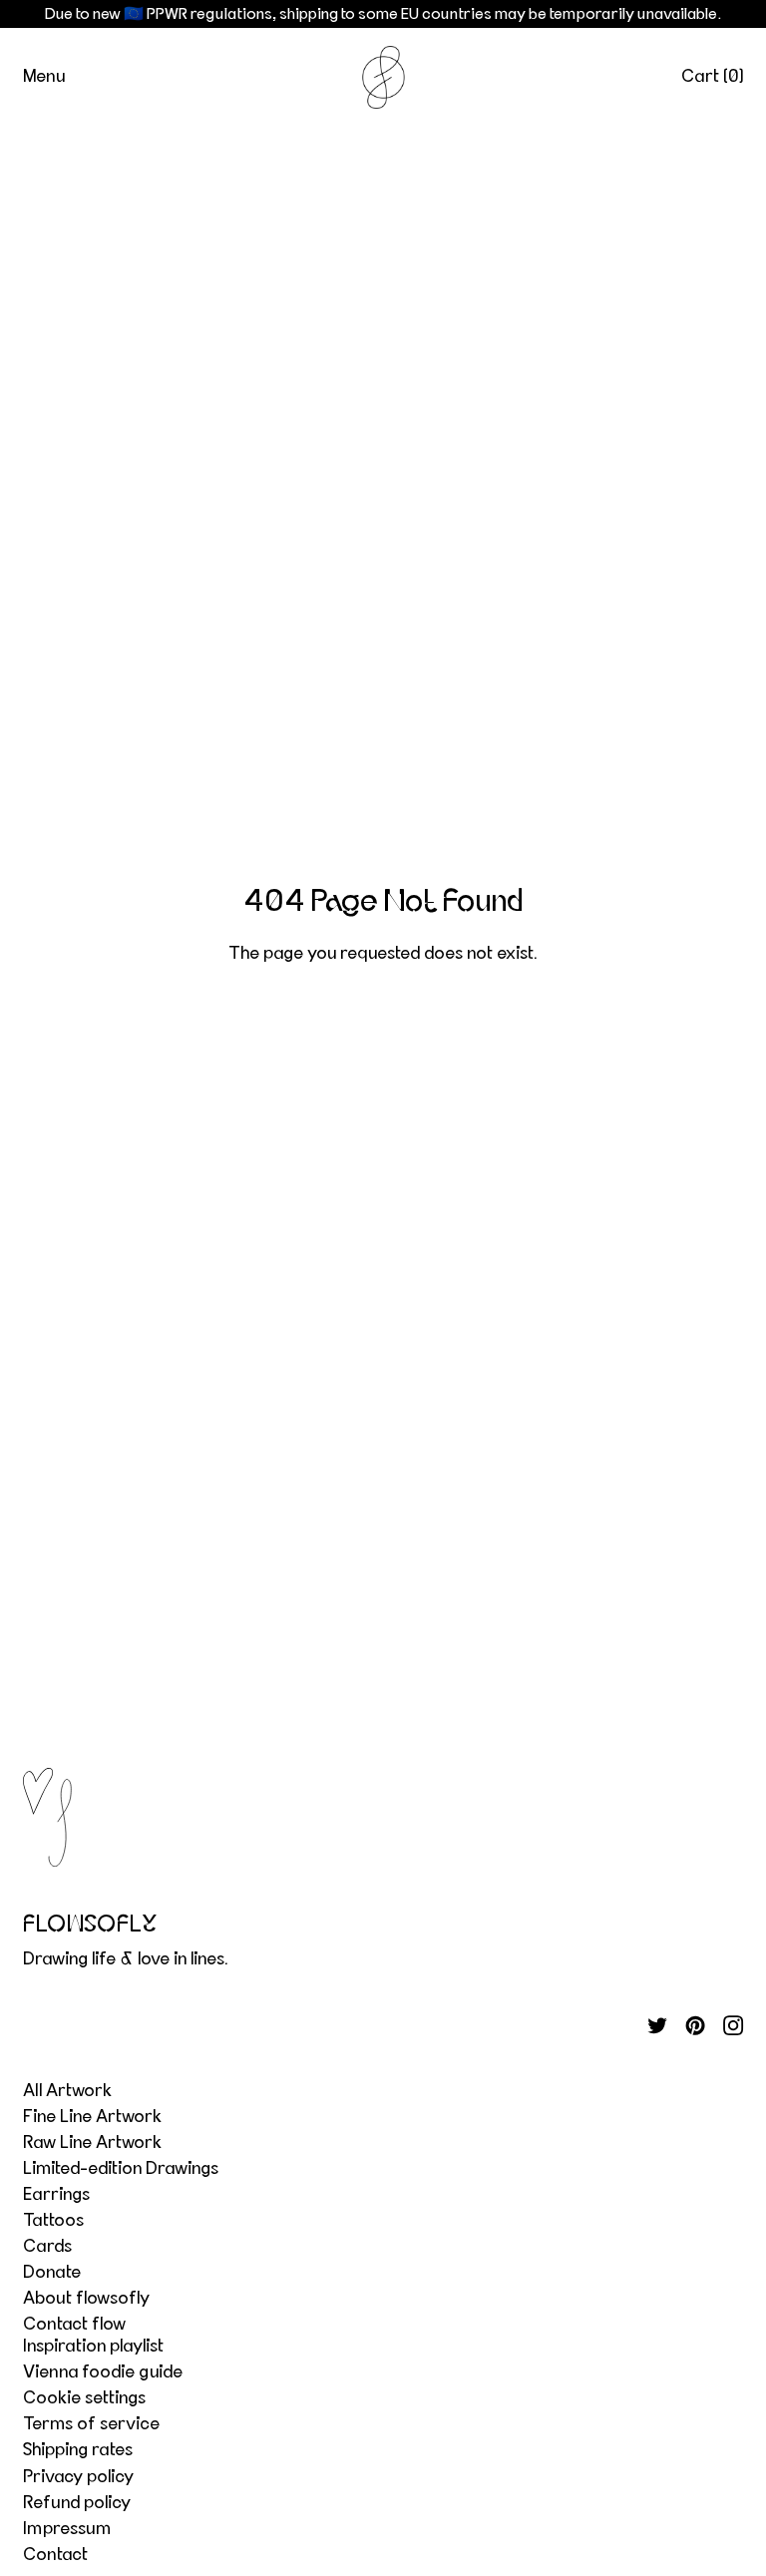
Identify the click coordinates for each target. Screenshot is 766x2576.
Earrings (56, 2195)
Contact (55, 2555)
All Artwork (67, 2091)
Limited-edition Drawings (121, 2169)
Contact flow (74, 2325)
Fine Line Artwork (92, 2117)
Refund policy (77, 2503)
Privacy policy (78, 2477)
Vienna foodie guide (103, 2372)
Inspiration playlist (93, 2347)
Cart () (713, 77)
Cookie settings (84, 2398)
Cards (47, 2247)
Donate (52, 2273)
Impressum (67, 2529)
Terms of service (91, 2424)
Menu (44, 77)
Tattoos (53, 2221)
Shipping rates (78, 2450)
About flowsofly (86, 2299)
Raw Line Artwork (92, 2143)
